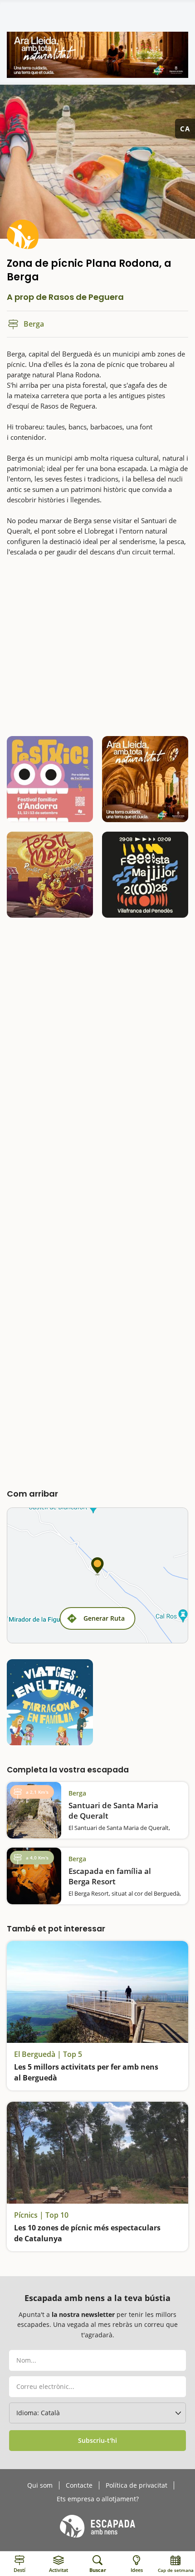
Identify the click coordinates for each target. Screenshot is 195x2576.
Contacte (79, 2485)
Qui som (40, 2485)
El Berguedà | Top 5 (48, 2054)
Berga (77, 1793)
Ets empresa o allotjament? (98, 2499)
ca (185, 129)
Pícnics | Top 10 (41, 2215)
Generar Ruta (104, 1618)
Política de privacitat (136, 2485)
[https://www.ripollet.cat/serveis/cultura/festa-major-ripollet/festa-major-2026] (50, 875)
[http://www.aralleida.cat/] (97, 55)
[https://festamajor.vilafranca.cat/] (145, 875)
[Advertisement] (97, 645)
